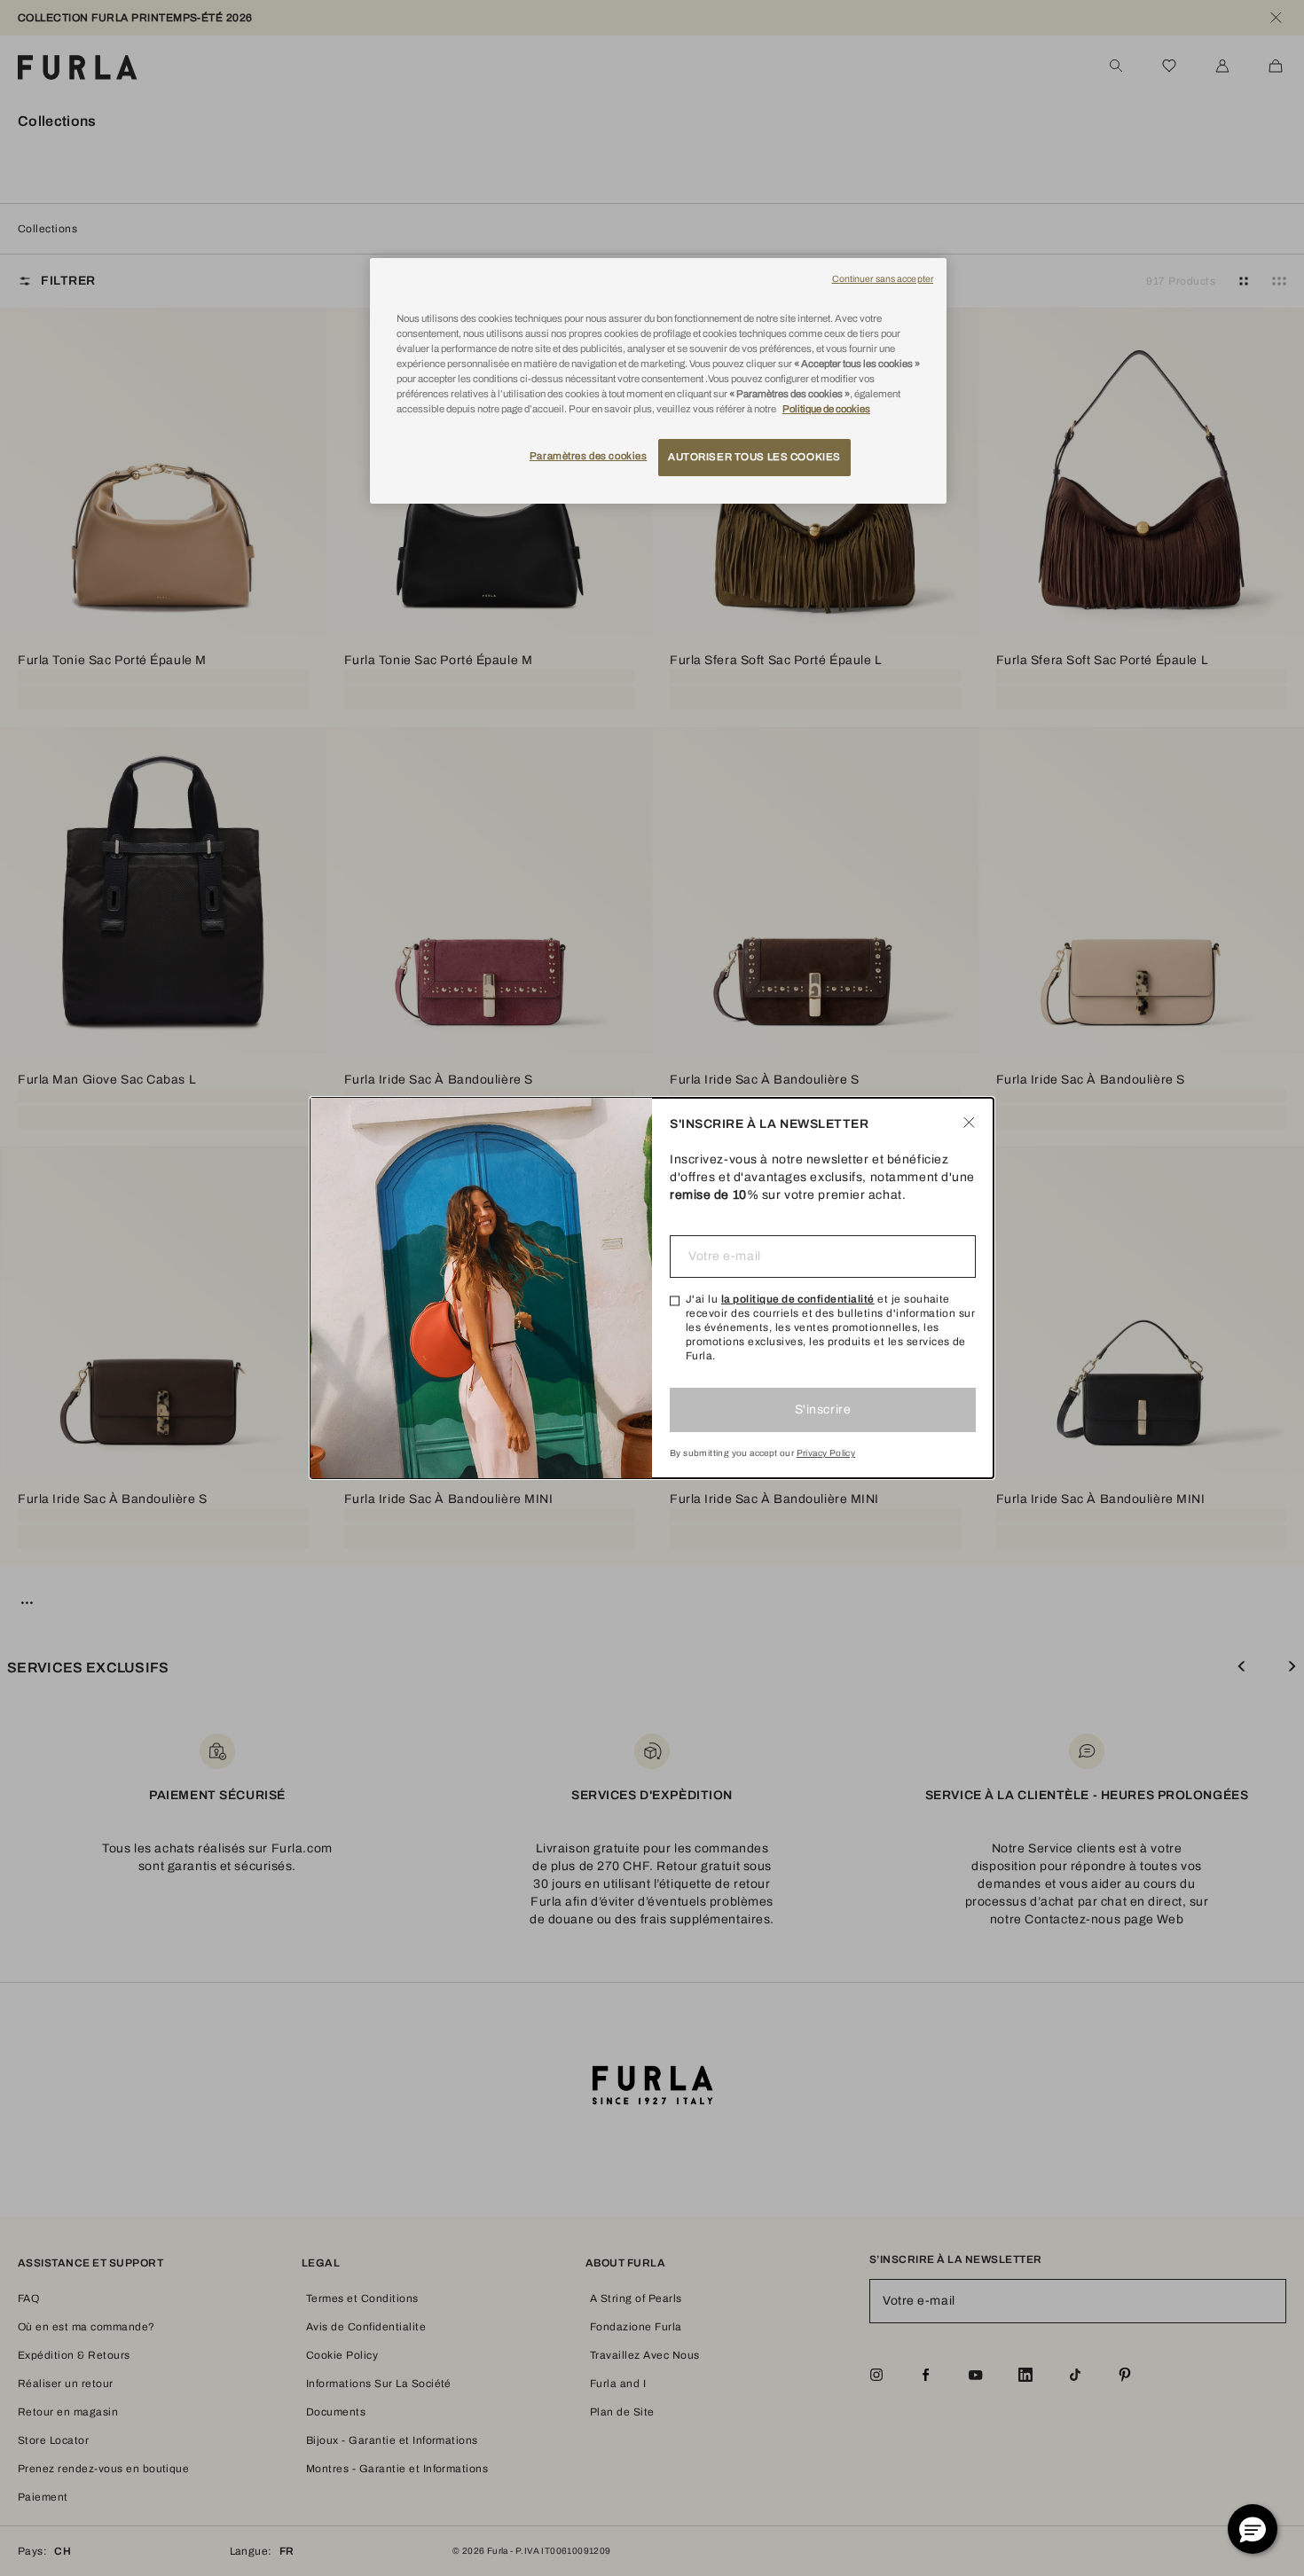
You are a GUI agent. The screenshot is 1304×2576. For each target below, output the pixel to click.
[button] (1253, 2529)
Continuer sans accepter (883, 279)
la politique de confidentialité (798, 1299)
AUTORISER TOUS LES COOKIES (754, 457)
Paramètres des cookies (589, 456)
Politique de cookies (826, 409)
